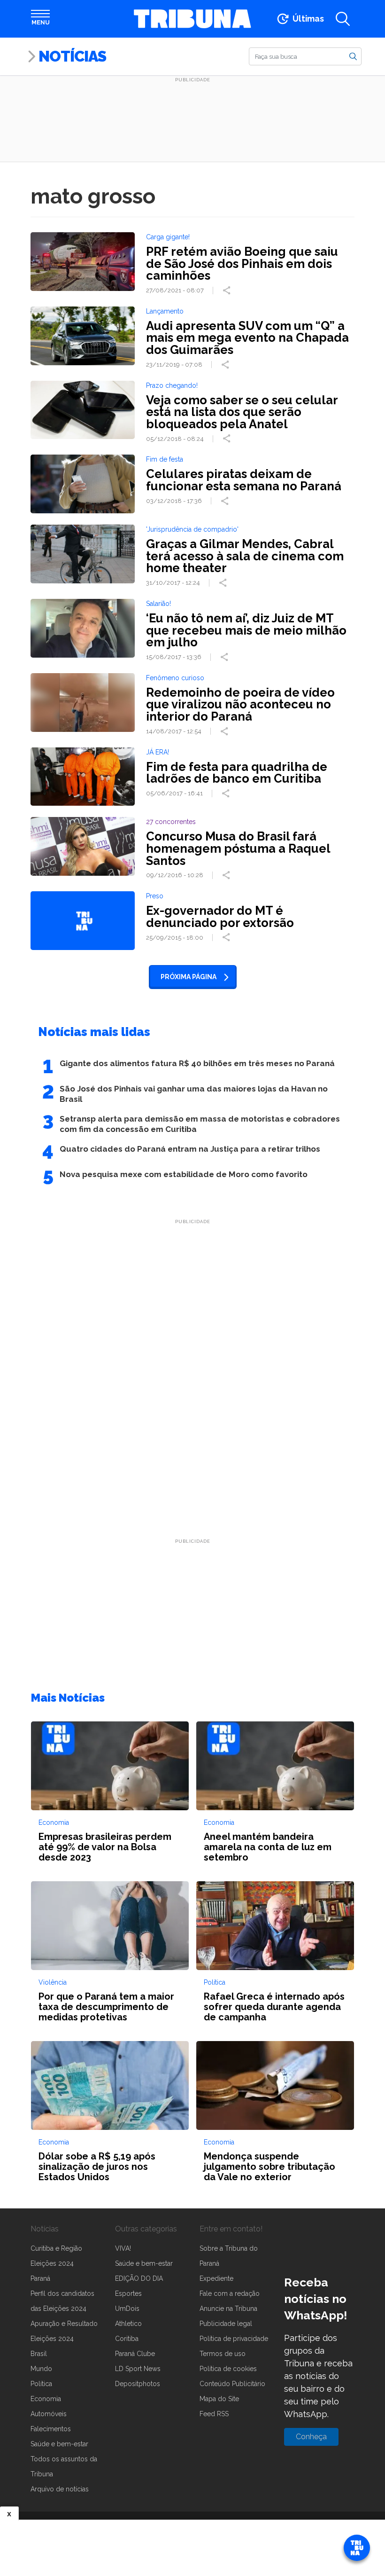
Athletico (128, 2324)
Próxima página (189, 977)
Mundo (41, 2369)
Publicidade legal (226, 2324)
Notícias (72, 56)
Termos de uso (223, 2354)
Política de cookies (228, 2369)
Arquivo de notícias (60, 2489)
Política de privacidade (234, 2339)
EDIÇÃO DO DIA (139, 2278)
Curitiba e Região (56, 2248)
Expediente (216, 2278)
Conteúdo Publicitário (232, 2384)
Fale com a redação (230, 2293)
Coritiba (127, 2339)
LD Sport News (138, 2369)
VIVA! (123, 2248)
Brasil (39, 2354)
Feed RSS (214, 2414)
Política (41, 2384)
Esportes (128, 2293)
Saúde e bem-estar (59, 2444)
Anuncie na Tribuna (228, 2309)
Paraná (40, 2278)
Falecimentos (51, 2429)
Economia (46, 2399)
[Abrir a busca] (343, 19)
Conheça (311, 2437)
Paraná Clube (135, 2354)
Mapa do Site (219, 2399)
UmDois (127, 2309)
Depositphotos (138, 2384)
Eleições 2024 (52, 2263)
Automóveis (49, 2414)
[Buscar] (353, 56)
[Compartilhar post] (228, 291)
